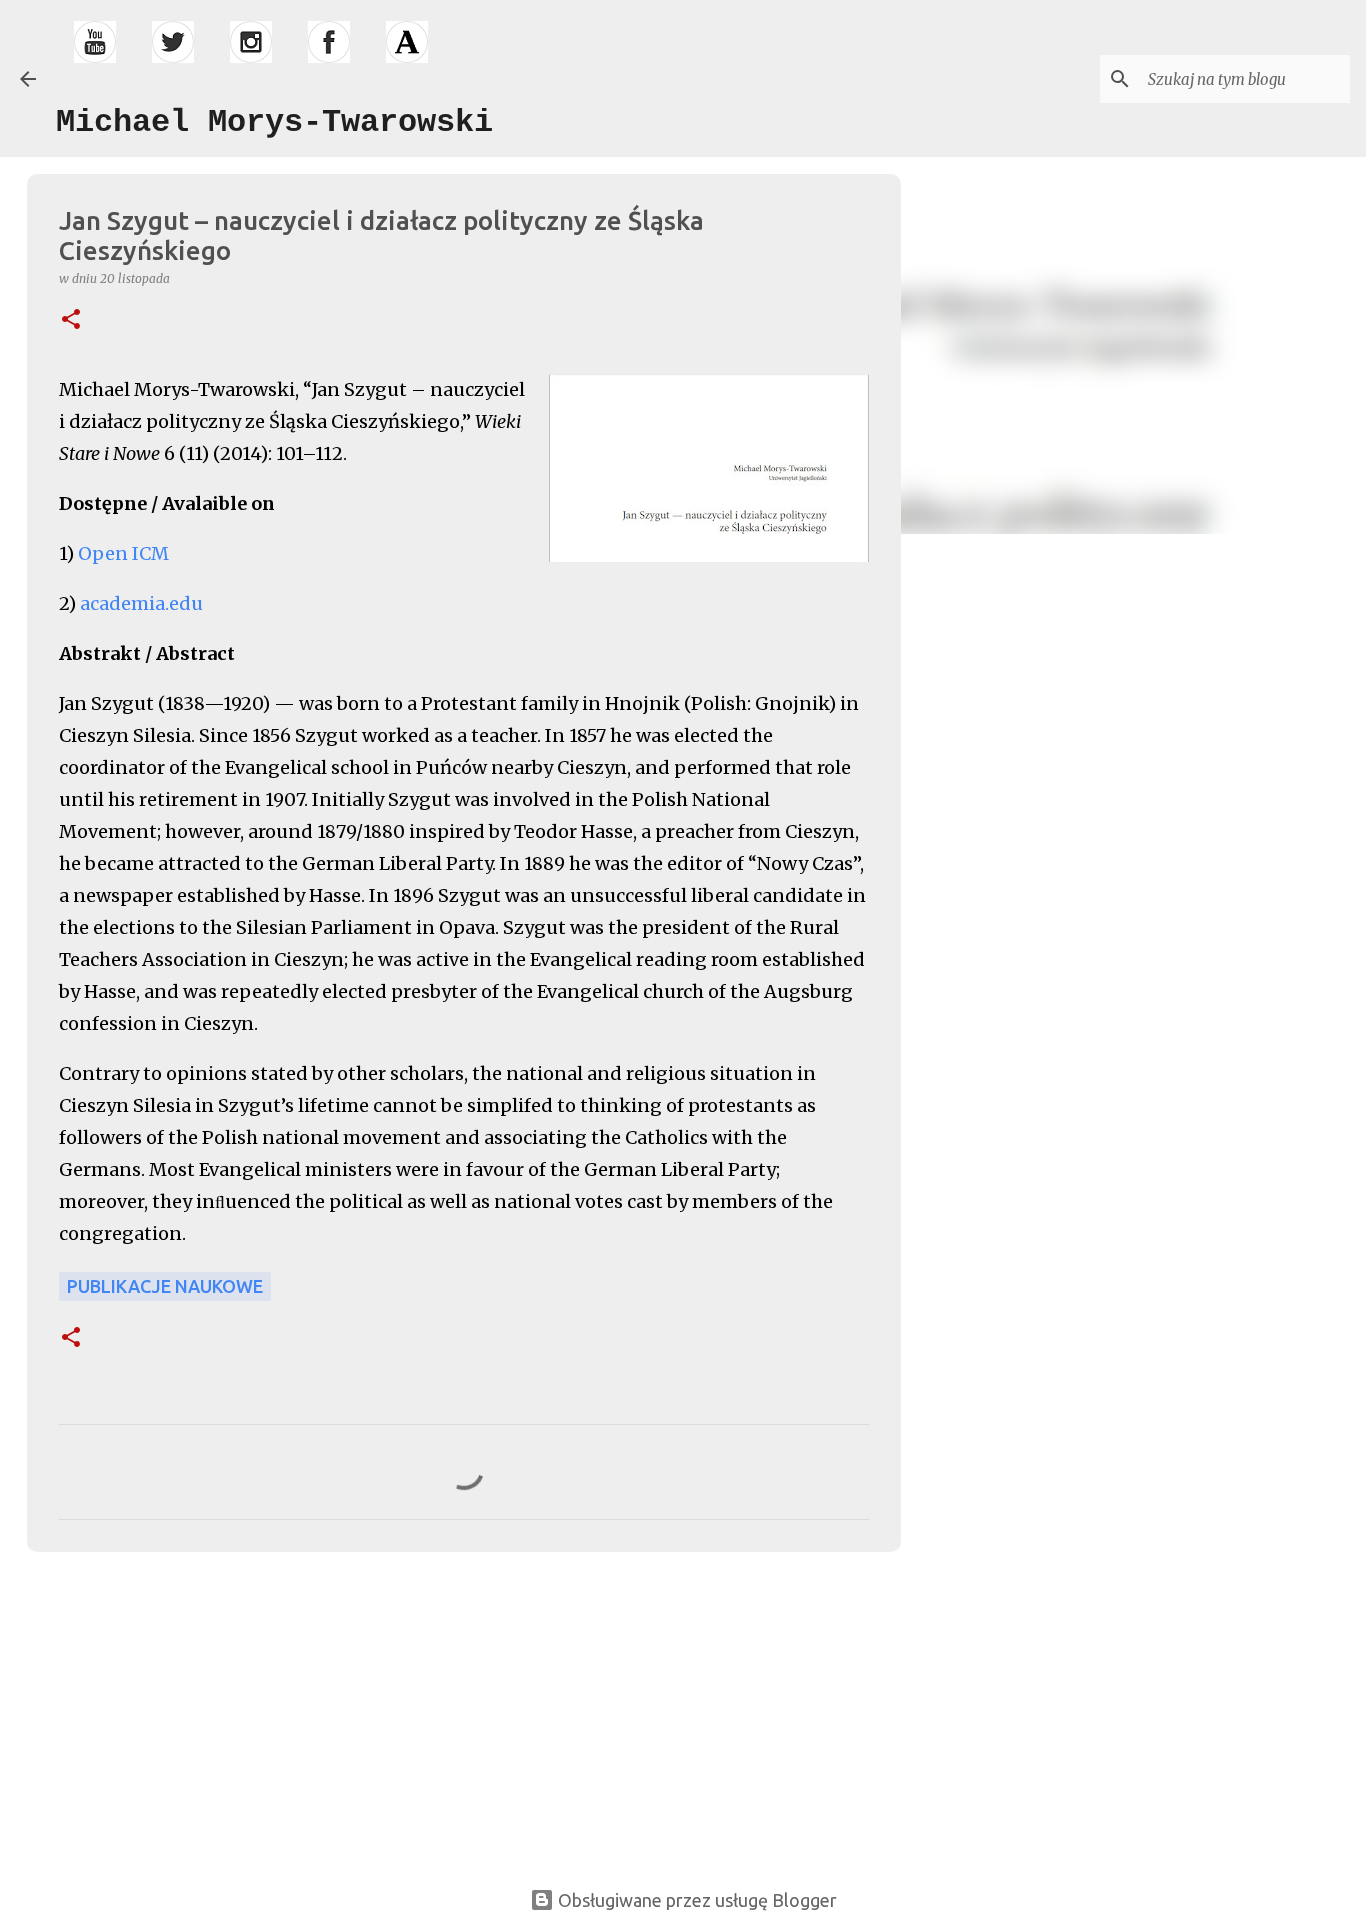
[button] (71, 320)
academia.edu (141, 603)
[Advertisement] (169, 1707)
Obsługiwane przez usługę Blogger (695, 1900)
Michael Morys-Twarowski (274, 122)
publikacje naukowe (165, 1286)
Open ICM (123, 553)
